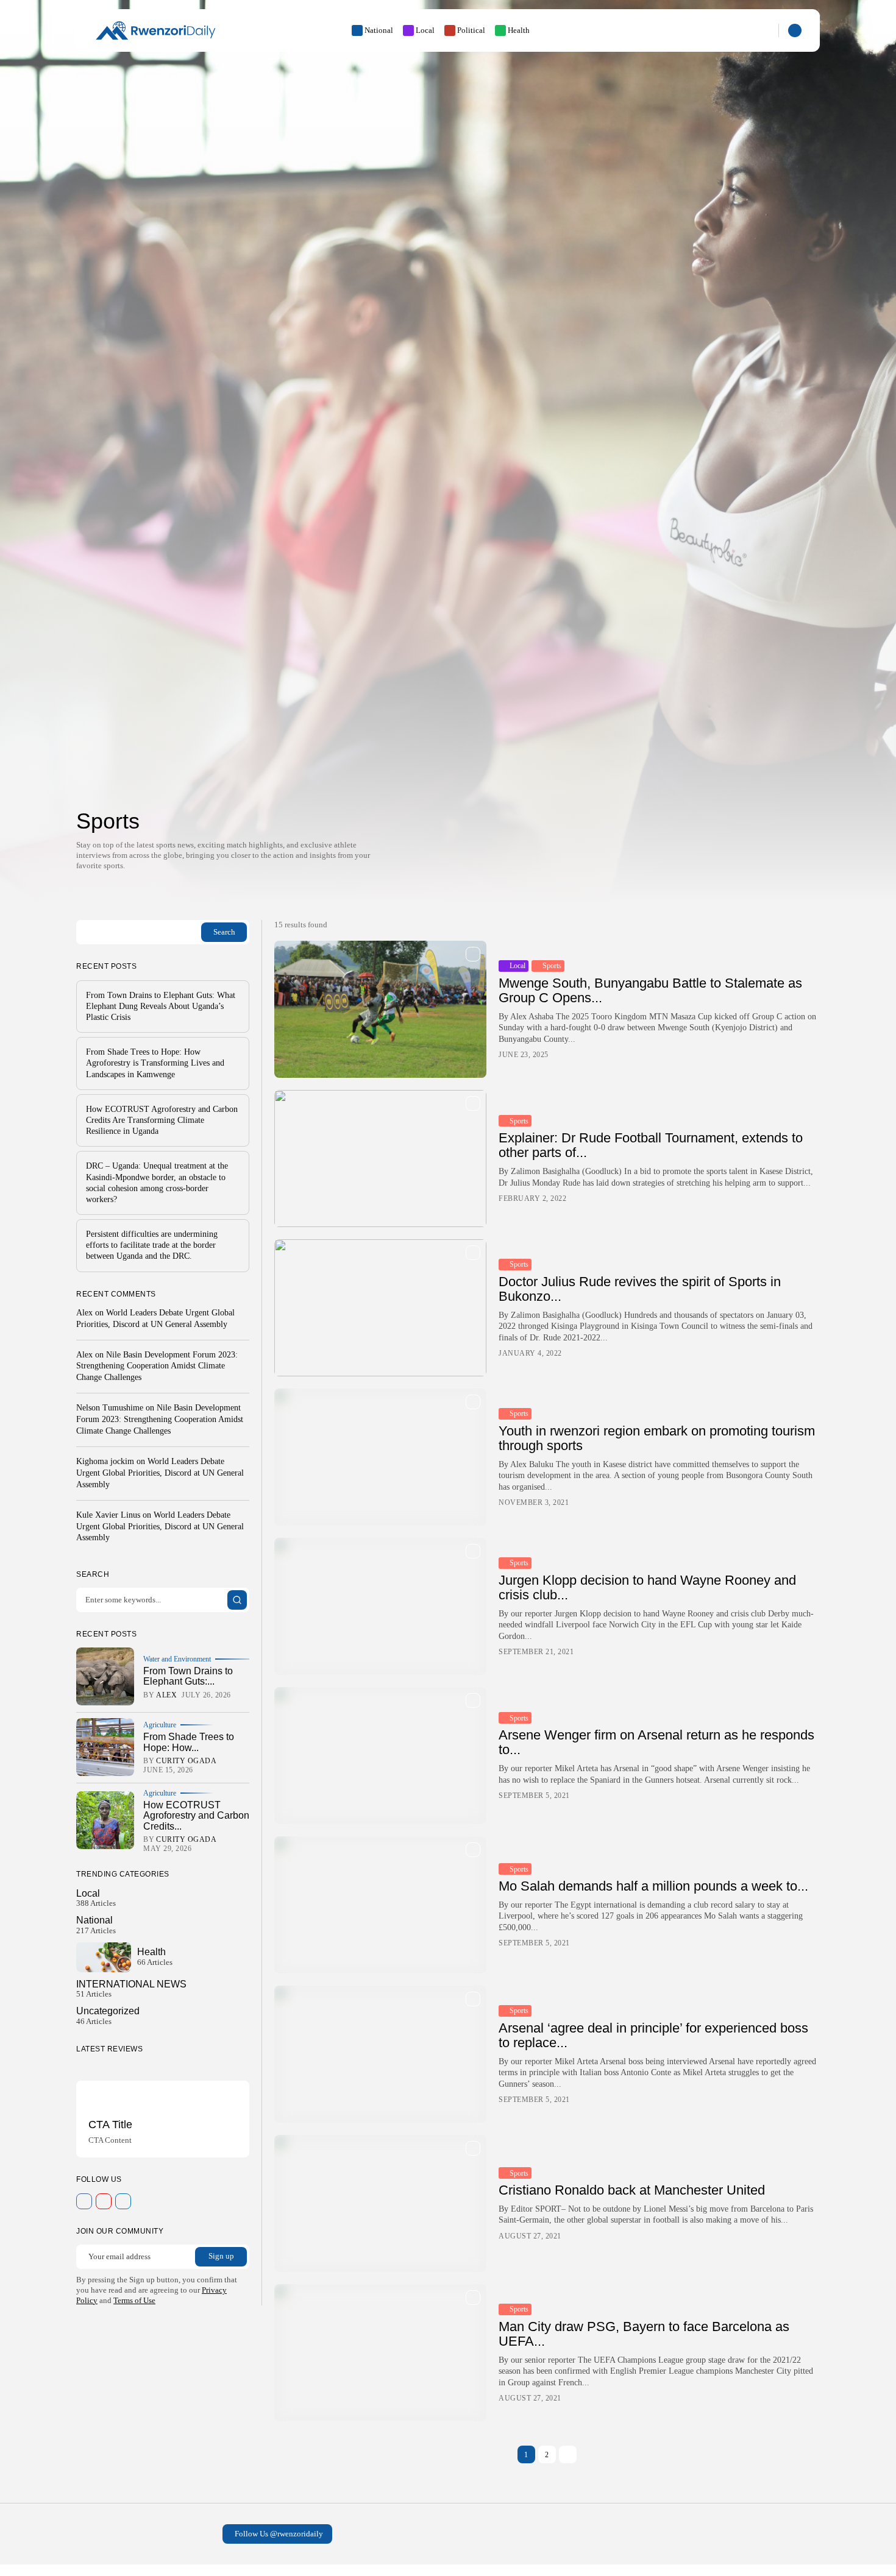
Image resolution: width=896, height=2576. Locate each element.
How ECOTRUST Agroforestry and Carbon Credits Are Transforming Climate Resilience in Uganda (162, 1120)
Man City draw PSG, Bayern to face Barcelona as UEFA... (644, 2334)
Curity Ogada (186, 1761)
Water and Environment (177, 1658)
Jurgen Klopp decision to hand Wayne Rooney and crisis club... (647, 1587)
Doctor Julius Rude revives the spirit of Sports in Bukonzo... (640, 1289)
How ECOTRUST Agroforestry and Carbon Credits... (196, 1815)
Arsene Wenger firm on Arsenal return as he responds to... (656, 1742)
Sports (552, 966)
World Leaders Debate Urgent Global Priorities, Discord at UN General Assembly (160, 1472)
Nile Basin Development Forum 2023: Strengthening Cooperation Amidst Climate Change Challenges (157, 1366)
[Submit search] (237, 1600)
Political (471, 30)
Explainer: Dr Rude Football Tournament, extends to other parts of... (651, 1145)
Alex (84, 1312)
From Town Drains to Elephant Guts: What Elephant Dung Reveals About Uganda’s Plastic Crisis (161, 1006)
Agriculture (160, 1724)
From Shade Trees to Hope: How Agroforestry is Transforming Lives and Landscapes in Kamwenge (155, 1063)
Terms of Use (134, 2300)
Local (425, 30)
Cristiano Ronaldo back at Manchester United (632, 2190)
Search (224, 931)
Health (519, 30)
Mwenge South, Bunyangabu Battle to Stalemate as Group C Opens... (650, 990)
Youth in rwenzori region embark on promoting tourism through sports (657, 1438)
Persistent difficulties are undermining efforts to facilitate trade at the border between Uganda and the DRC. (152, 1244)
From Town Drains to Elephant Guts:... (188, 1676)
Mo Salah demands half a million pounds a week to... (653, 1886)
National (379, 30)
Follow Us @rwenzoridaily (279, 2534)
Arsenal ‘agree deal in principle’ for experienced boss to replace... (653, 2035)
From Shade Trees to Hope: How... (189, 1742)
